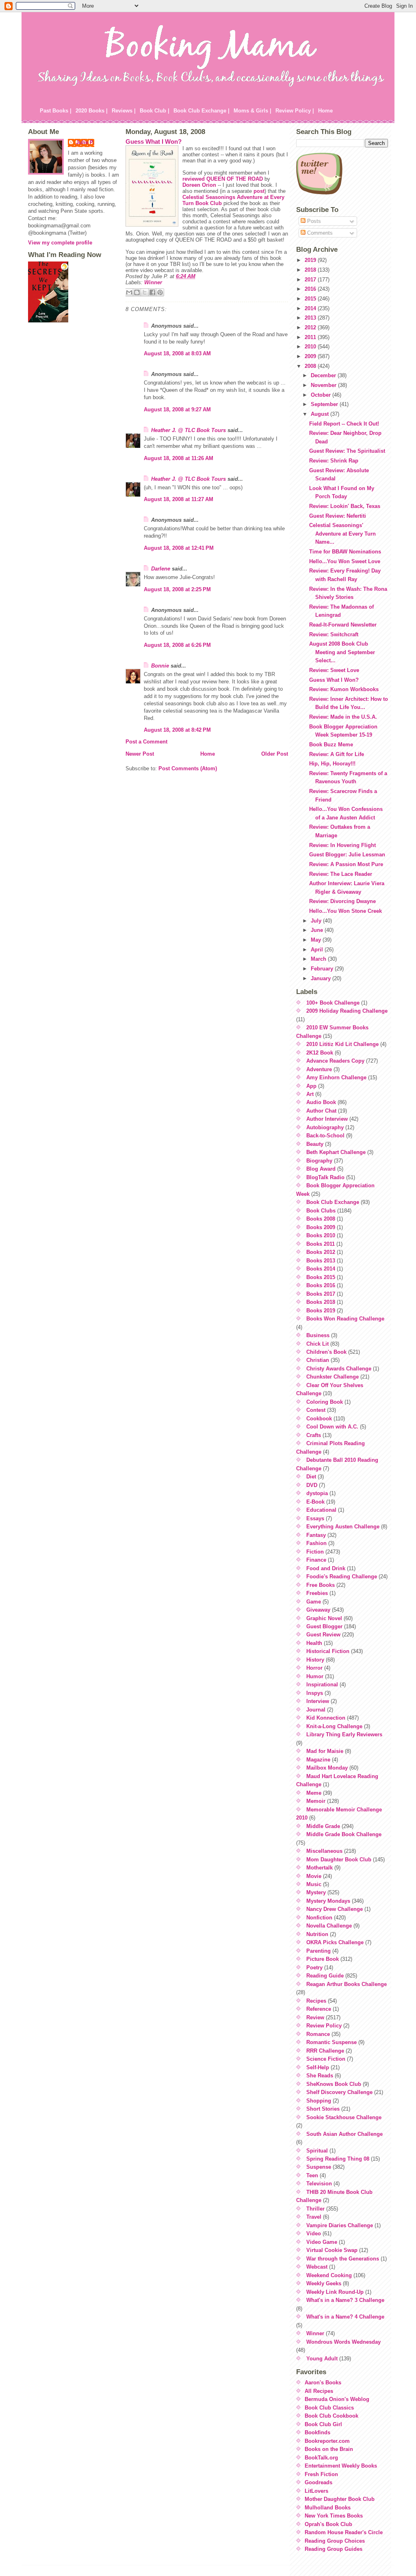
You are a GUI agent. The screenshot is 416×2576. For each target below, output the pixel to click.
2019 (311, 260)
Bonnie (160, 666)
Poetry (314, 1968)
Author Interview (327, 1119)
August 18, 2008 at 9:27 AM (177, 410)
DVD (312, 1485)
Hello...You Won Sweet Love (345, 561)
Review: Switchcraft (334, 634)
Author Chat (321, 1111)
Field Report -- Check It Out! (344, 424)
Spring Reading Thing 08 (338, 2159)
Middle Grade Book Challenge (344, 1834)
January (322, 978)
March (319, 959)
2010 (311, 347)
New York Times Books (334, 2516)
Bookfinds (317, 2432)
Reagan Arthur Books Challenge (347, 1984)
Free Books (321, 1585)
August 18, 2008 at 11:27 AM (179, 499)
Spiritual (317, 2151)
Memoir (316, 1801)
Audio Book (321, 1102)
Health (314, 1643)
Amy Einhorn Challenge (336, 1077)
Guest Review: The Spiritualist (347, 451)
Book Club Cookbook (331, 2416)
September (325, 404)
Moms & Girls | (252, 111)
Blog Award (321, 1169)
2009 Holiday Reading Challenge (347, 1011)
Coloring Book (325, 1402)
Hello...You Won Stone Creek (346, 911)
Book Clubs (321, 1211)
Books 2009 (321, 1227)
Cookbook (319, 1419)
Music (314, 1884)
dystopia (317, 1493)
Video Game (322, 2242)
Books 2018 (321, 1302)
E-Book (315, 1502)
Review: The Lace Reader (341, 874)
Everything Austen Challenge (343, 1527)
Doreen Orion (199, 185)
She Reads (320, 2076)
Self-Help (318, 2067)
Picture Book (323, 1959)
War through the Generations (343, 2259)
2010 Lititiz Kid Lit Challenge (342, 1044)
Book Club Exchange (333, 1202)
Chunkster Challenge (333, 1377)
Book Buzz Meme (331, 744)
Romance (318, 2034)
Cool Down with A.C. (332, 1427)
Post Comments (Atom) (188, 768)
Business (318, 1335)
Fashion (316, 1543)
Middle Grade (323, 1826)
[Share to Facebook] (152, 292)
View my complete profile (60, 243)
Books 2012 (321, 1252)
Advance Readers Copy (335, 1061)
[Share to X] (145, 292)
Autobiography (325, 1127)
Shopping (319, 2101)
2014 (311, 308)
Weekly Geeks (324, 2283)
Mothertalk (320, 1868)
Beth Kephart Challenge (336, 1152)
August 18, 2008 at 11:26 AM (179, 458)
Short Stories (323, 2109)
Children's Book (326, 1352)
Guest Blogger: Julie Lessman (347, 855)
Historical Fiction (328, 1651)
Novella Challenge (329, 1926)
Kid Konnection (326, 1718)
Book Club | (155, 111)
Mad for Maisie (325, 1751)
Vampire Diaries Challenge (340, 2225)
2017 (311, 280)
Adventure (319, 1069)
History (315, 1660)
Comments (319, 233)
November (324, 385)
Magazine (318, 1760)
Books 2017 (321, 1294)
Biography (319, 1161)
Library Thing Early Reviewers (344, 1734)
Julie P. (85, 142)
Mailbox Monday (327, 1768)
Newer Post (140, 754)
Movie (314, 1876)
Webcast (317, 2267)
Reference (319, 2009)
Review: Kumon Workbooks (344, 689)
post (259, 191)
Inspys (315, 1693)
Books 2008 (321, 1219)
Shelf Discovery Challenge (339, 2092)
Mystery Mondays (328, 1901)
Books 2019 (321, 1311)
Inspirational (322, 1685)
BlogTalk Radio (325, 1177)
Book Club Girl (323, 2424)
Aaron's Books (323, 2383)
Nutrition (317, 1934)
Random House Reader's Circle (344, 2532)
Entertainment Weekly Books (341, 2466)
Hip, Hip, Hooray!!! (332, 764)
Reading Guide (325, 1976)
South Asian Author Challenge (344, 2134)
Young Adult (322, 2359)
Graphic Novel (324, 1618)
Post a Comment (146, 742)
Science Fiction (326, 2059)
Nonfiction (319, 1918)
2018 (311, 270)
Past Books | (56, 111)
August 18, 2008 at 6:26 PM (177, 645)
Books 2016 (321, 1285)
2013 (311, 318)
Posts (313, 221)
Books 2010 (321, 1235)
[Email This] (129, 292)
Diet (311, 1477)
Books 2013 (321, 1261)
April (318, 950)
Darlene (161, 569)
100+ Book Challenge (333, 1003)
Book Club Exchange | (201, 111)
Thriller (315, 2209)
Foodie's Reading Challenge (342, 1577)
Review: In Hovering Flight (342, 845)
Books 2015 (321, 1277)
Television (319, 2184)
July (317, 921)
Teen (312, 2175)
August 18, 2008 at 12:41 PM (179, 548)
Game (314, 1602)
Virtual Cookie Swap (332, 2250)
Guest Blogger (324, 1626)
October (322, 395)
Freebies (317, 1593)
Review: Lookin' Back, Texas (345, 506)
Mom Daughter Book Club (339, 1860)
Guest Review (323, 1635)
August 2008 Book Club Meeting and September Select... (342, 652)
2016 (311, 289)
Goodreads (318, 2482)
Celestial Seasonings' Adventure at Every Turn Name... (342, 534)
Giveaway (318, 1610)
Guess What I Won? (154, 142)
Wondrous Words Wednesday (343, 2342)
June (318, 930)
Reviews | (124, 111)
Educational (321, 1510)
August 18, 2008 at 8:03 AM (177, 353)
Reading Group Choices (335, 2541)
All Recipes (319, 2391)
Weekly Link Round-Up (335, 2292)
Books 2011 (321, 1244)
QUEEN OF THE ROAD (235, 179)
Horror (314, 1668)
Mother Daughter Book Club (340, 2499)
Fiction (315, 1552)
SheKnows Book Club (334, 2084)
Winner (153, 282)
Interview (318, 1701)
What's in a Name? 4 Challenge (345, 2317)
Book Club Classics (329, 2408)
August (321, 414)
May (317, 940)
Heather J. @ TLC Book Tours (188, 430)
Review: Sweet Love (334, 670)
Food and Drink (326, 1568)
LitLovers (316, 2491)
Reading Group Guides (334, 2549)
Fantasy (316, 1535)
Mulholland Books (328, 2508)
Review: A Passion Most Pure (346, 864)
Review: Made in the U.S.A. (343, 717)
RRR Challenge (325, 2051)
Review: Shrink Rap (334, 461)
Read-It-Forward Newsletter (343, 625)
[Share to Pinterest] (160, 292)
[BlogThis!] (137, 292)
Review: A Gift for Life (337, 754)
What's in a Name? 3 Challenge (345, 2300)
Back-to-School (325, 1136)
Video (314, 2233)
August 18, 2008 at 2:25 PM (177, 589)
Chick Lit (317, 1344)
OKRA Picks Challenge (335, 1942)
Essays (315, 1518)
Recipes (316, 2001)
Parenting (318, 1951)
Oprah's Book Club (328, 2524)
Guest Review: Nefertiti (338, 516)
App (311, 1086)
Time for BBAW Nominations (345, 552)
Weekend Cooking (329, 2275)
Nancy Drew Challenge (335, 1909)
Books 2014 (321, 1269)
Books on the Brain (329, 2449)
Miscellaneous (324, 1851)
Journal (316, 1710)
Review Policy (324, 2026)
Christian (318, 1360)
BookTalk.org (321, 2458)
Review (315, 2017)
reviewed (194, 179)
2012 (311, 327)
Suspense (319, 2167)
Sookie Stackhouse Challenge (344, 2117)
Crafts (314, 1435)
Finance (316, 1560)
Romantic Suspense (331, 2042)
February (323, 969)
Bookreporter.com (327, 2441)
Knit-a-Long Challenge (334, 1726)
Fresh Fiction (321, 2474)
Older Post (275, 754)
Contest (316, 1410)
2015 (311, 299)
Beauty (315, 1144)
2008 (311, 366)
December (324, 375)
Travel (314, 2217)
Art (310, 1094)
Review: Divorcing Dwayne (342, 901)
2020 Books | (92, 111)
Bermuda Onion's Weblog (337, 2399)
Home (325, 111)
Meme (314, 1793)
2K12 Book (320, 1053)
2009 (311, 356)
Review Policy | (295, 111)
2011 (311, 337)
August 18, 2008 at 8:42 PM (177, 730)
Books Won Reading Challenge (345, 1319)
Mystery (316, 1892)
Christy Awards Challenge (339, 1369)
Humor (315, 1676)
